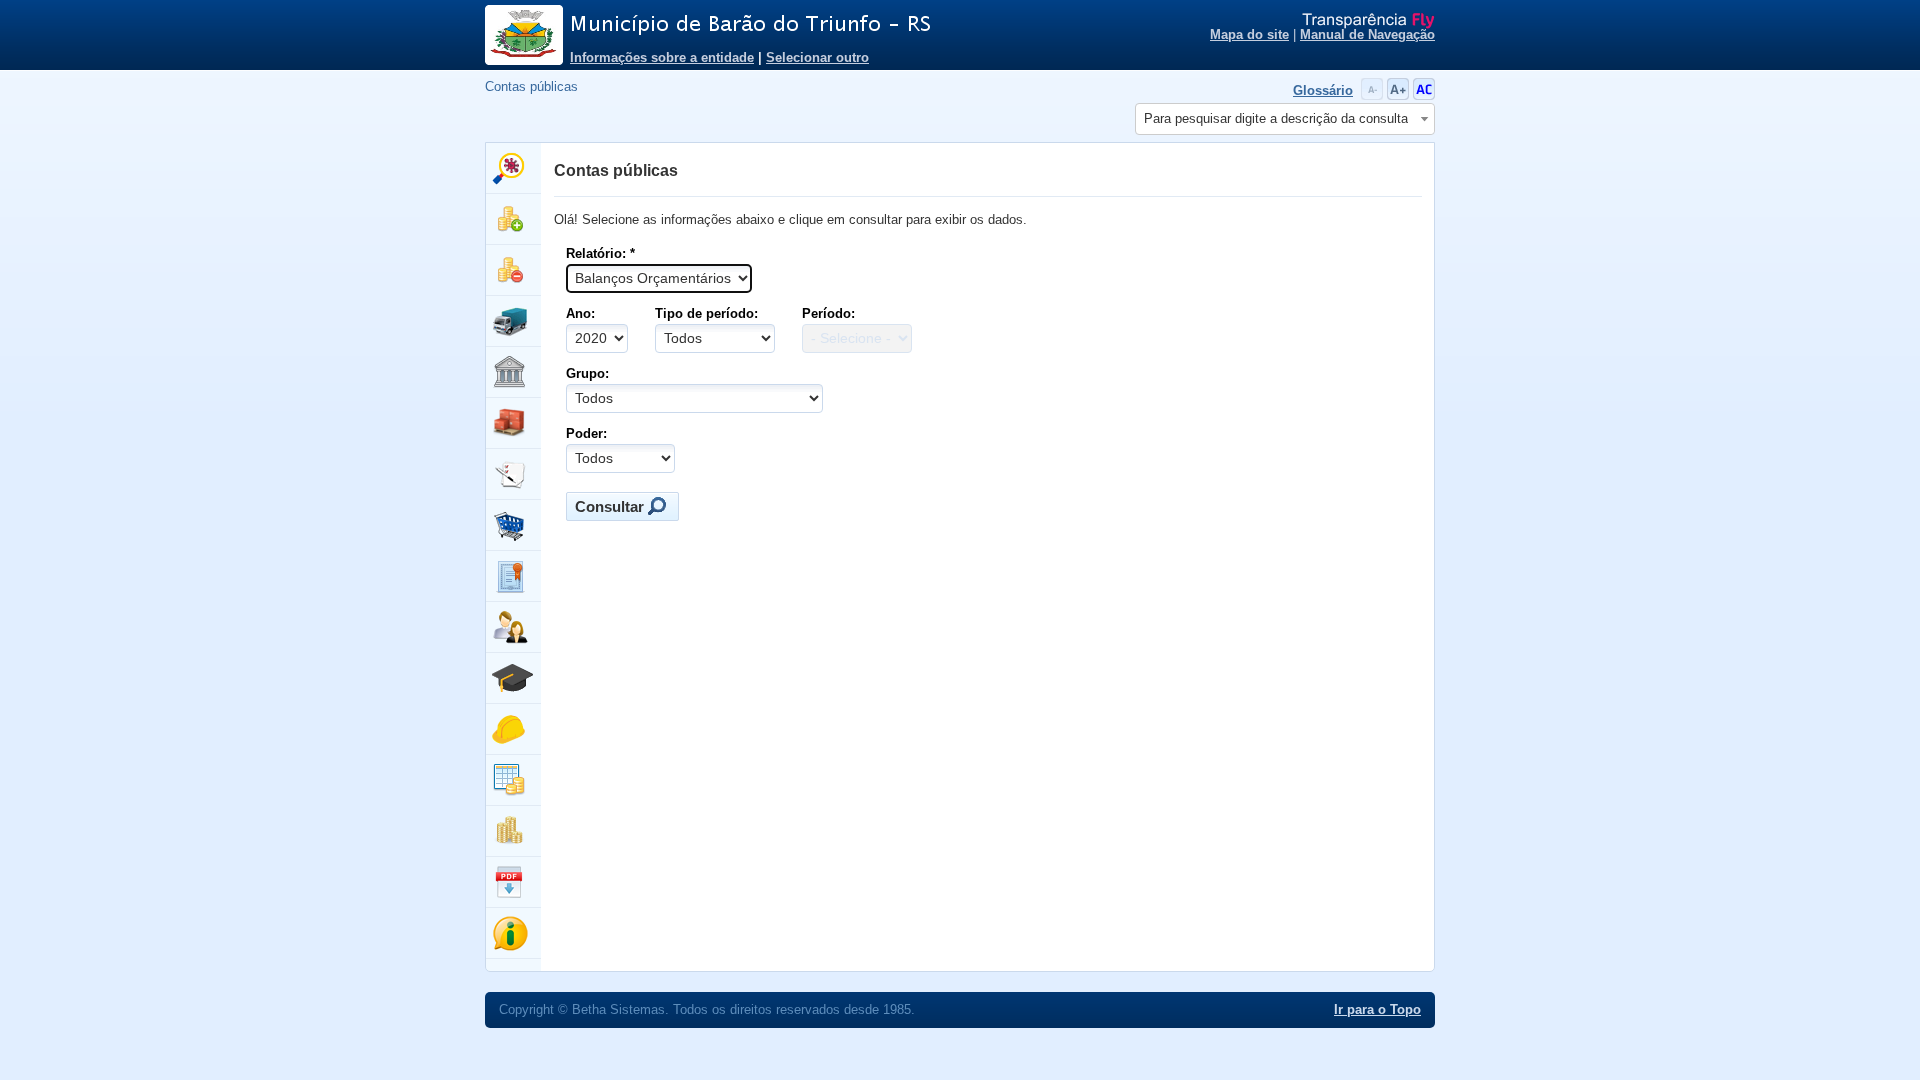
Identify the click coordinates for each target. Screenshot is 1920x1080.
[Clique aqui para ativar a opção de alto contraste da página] (1424, 96)
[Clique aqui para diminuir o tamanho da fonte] (1374, 96)
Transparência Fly (1368, 21)
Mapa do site (1249, 35)
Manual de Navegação (1367, 35)
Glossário (1323, 91)
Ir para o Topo (1377, 1010)
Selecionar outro (817, 58)
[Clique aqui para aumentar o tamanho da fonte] (1400, 96)
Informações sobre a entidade (662, 58)
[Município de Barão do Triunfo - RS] (820, 24)
